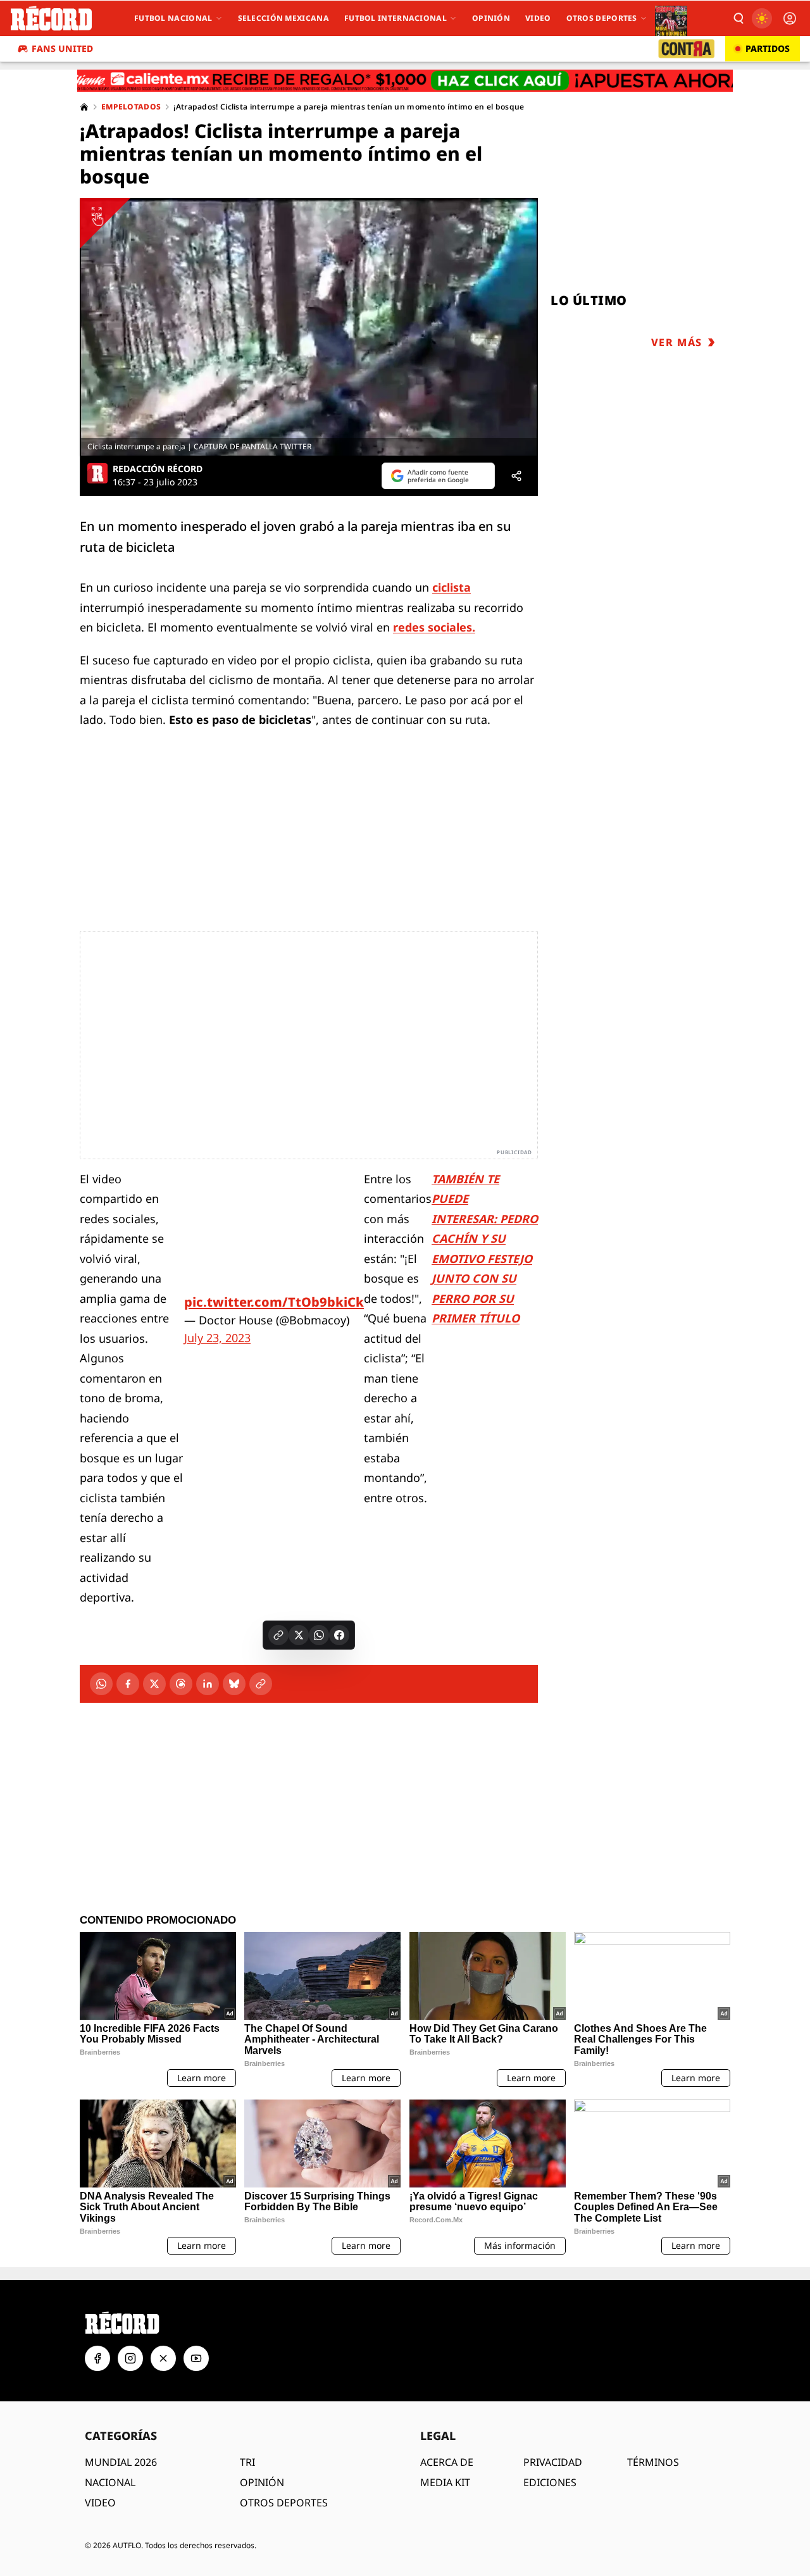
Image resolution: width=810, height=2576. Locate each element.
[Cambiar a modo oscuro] (762, 18)
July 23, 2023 (217, 1338)
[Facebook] (128, 1684)
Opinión (491, 18)
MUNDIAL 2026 (121, 2462)
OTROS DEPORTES (284, 2503)
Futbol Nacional (173, 18)
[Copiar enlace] (278, 1635)
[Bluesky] (234, 1684)
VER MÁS (677, 342)
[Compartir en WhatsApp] (319, 1635)
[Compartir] (516, 476)
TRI (247, 2462)
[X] (154, 1684)
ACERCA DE (447, 2462)
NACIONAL (110, 2482)
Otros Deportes (602, 18)
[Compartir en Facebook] (339, 1635)
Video (538, 18)
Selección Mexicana (283, 18)
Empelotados (131, 107)
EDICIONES (550, 2482)
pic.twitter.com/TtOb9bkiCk (274, 1302)
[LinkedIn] (208, 1684)
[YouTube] (196, 2358)
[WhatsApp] (101, 1684)
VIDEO (100, 2503)
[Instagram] (130, 2358)
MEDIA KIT (445, 2482)
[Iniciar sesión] (790, 18)
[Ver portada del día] (671, 18)
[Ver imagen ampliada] (309, 327)
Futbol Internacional (396, 18)
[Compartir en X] (299, 1635)
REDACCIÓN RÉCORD (158, 469)
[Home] (84, 107)
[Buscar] (738, 18)
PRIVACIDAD (553, 2462)
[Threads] (181, 1684)
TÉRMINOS (653, 2462)
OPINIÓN (262, 2482)
